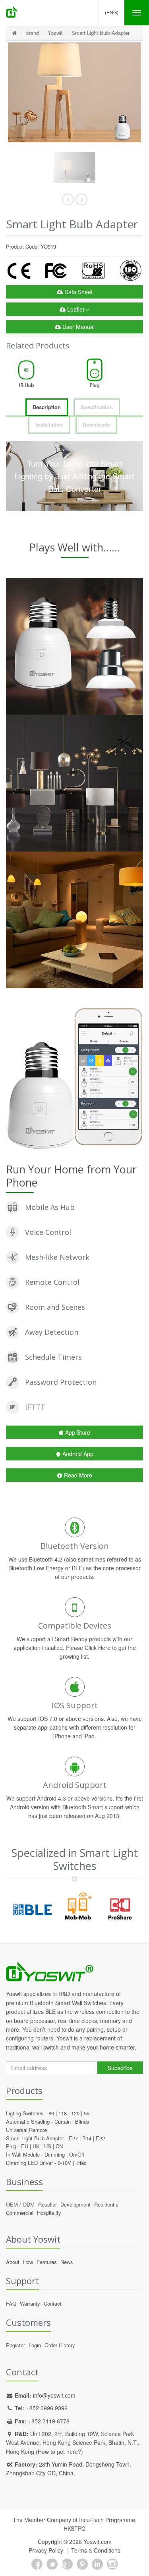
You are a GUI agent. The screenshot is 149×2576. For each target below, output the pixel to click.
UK (36, 2146)
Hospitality (49, 2213)
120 (75, 2113)
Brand (32, 33)
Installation (49, 424)
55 (87, 2113)
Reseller (47, 2204)
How (28, 2262)
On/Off (77, 2154)
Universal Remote (26, 2130)
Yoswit (55, 33)
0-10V (64, 2163)
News (67, 2262)
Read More (78, 1475)
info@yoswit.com (54, 2395)
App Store (78, 1432)
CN (59, 2146)
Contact (53, 2303)
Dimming (55, 2154)
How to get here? (59, 2452)
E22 (100, 2138)
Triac (81, 2163)
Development (75, 2204)
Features (47, 2262)
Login (35, 2345)
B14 (87, 2138)
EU (25, 2146)
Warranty (30, 2303)
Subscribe (120, 2068)
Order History (60, 2345)
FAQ (11, 2303)
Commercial (20, 2213)
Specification (97, 407)
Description (47, 407)
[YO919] (74, 168)
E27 (73, 2138)
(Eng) (112, 12)
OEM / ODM (20, 2204)
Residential (107, 2204)
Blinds (82, 2121)
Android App (78, 1454)
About (13, 2262)
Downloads (96, 424)
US (48, 2146)
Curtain (63, 2121)
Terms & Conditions (96, 2550)
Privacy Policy (46, 2550)
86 (51, 2113)
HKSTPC (74, 2528)
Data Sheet (78, 292)
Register (15, 2345)
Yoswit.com (98, 2542)
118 (63, 2113)
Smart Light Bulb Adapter (101, 33)
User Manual (78, 327)
